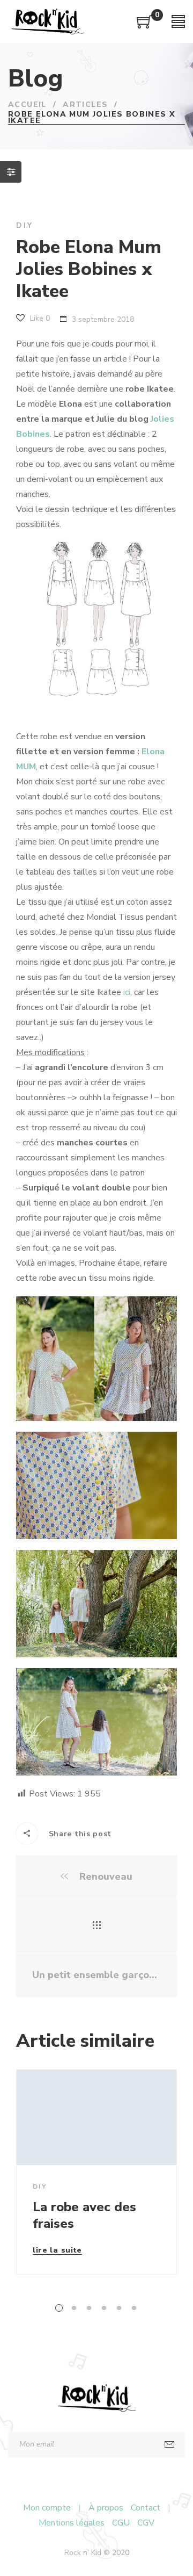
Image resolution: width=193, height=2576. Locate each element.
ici (127, 992)
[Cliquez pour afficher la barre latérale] (11, 172)
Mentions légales (72, 2523)
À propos (106, 2508)
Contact (146, 2508)
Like (39, 318)
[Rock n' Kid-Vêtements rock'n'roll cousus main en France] (48, 21)
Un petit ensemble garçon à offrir (96, 1975)
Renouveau (105, 1877)
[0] (145, 26)
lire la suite (57, 2251)
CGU (121, 2523)
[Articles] (97, 1926)
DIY (24, 225)
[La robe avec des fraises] (96, 2117)
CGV (146, 2523)
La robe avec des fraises (84, 2215)
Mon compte (47, 2508)
